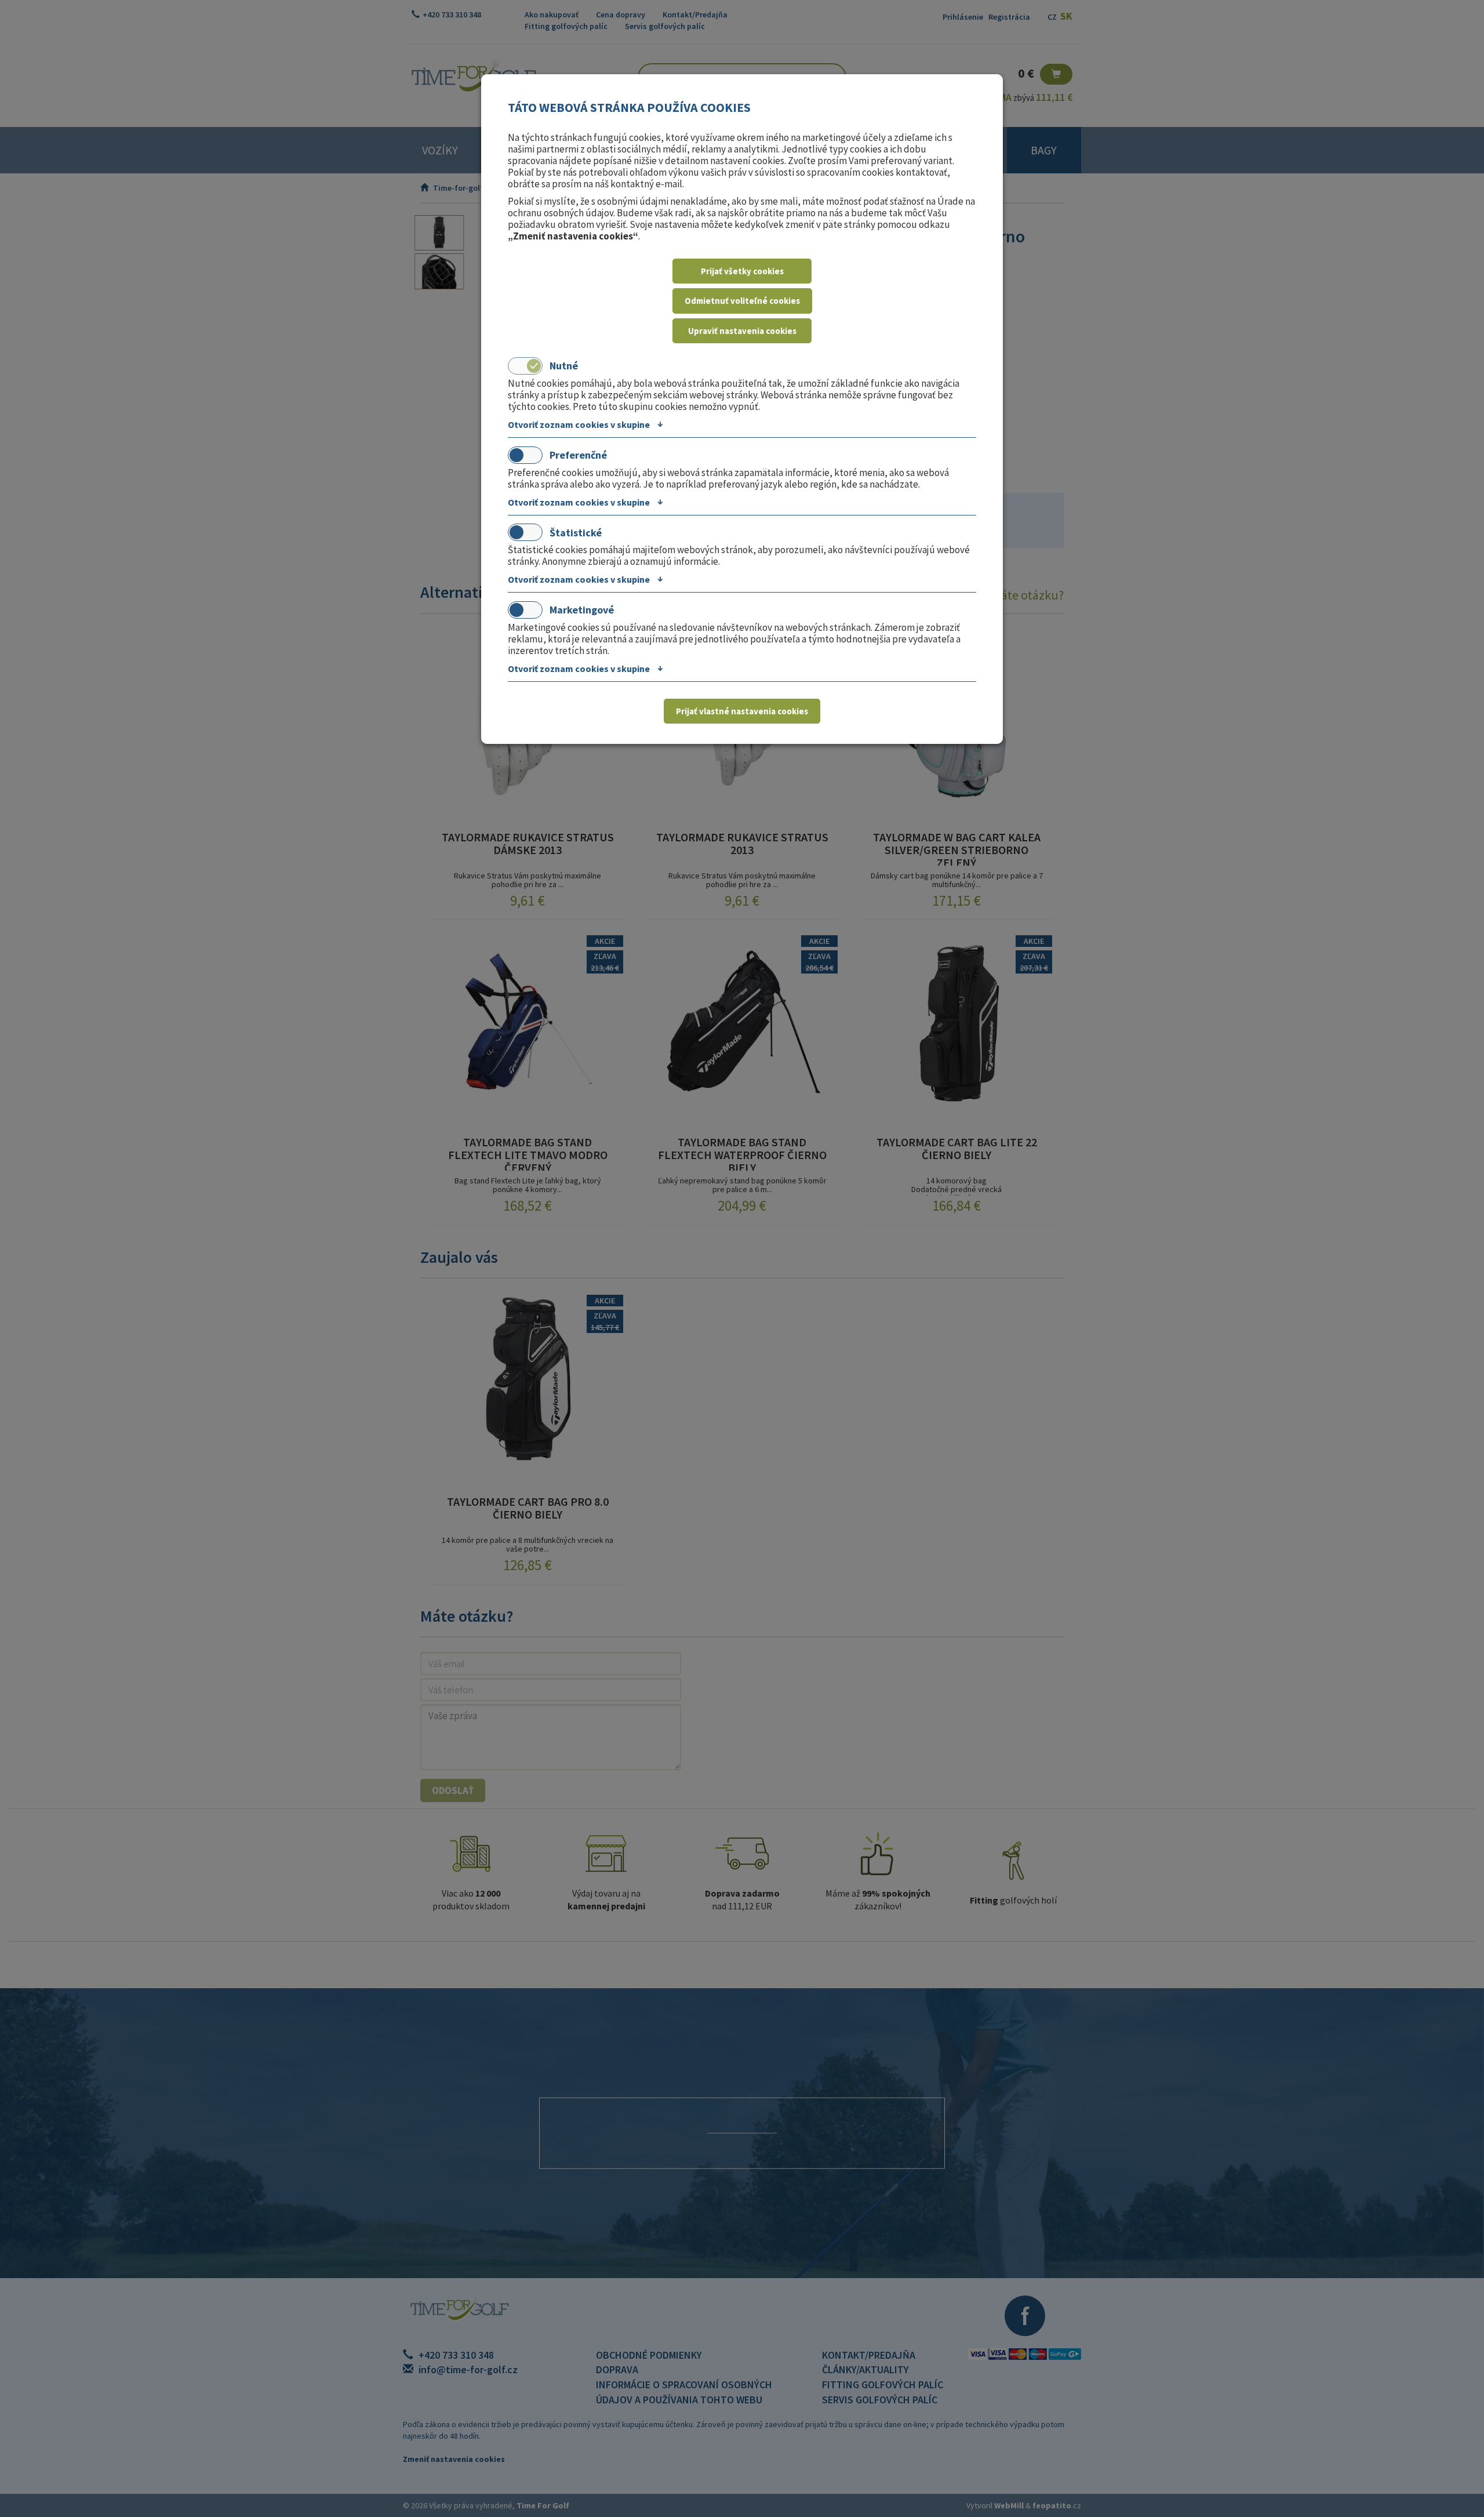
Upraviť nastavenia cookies (742, 331)
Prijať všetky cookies (742, 271)
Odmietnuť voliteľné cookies (742, 301)
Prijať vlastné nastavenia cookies (742, 711)
